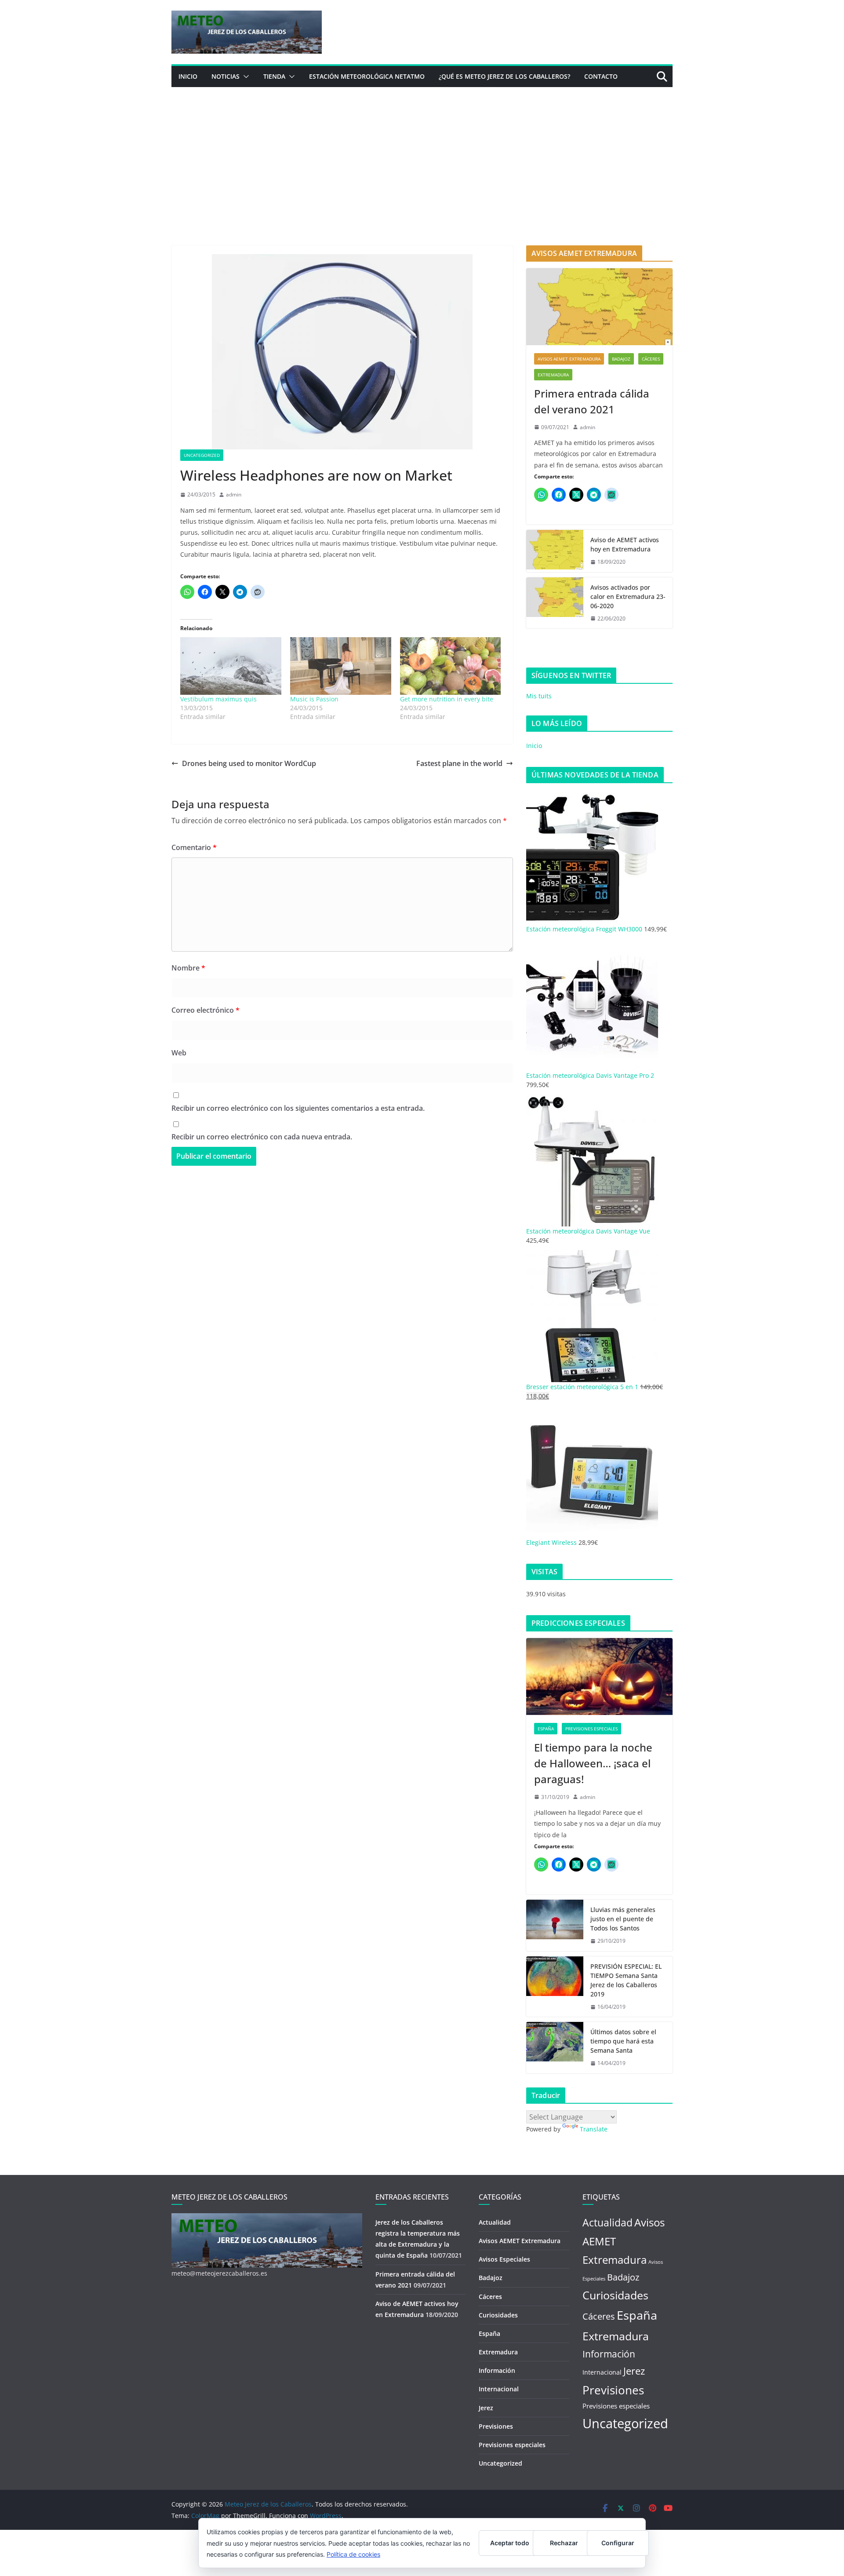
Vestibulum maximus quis (218, 699)
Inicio (188, 76)
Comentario (194, 847)
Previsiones (496, 2426)
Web (179, 1053)
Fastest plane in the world (459, 763)
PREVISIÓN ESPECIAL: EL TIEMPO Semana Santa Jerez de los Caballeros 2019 (626, 1980)
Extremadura (553, 375)
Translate (594, 2129)
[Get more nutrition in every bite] (451, 666)
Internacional (499, 2389)
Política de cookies (353, 2554)
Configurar (618, 2543)
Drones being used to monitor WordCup (249, 763)
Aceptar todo (510, 2543)
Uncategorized (202, 455)
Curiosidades (498, 2315)
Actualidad (495, 2222)
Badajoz (621, 359)
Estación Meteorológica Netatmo (367, 76)
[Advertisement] (422, 153)
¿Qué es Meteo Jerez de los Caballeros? (504, 76)
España (546, 1729)
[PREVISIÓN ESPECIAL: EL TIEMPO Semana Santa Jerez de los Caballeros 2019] (555, 1987)
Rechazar (564, 2543)
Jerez (486, 2408)
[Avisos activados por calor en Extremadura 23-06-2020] (555, 603)
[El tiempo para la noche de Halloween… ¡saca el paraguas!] (599, 1677)
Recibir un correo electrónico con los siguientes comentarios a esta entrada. (298, 1108)
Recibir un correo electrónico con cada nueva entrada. (262, 1137)
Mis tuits (539, 696)
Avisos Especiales (504, 2259)
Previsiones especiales (591, 1729)
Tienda (274, 76)
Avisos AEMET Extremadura (569, 359)
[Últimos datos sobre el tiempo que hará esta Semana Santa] (555, 2048)
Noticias (226, 76)
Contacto (601, 76)
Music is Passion (314, 699)
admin (234, 494)
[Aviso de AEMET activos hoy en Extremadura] (555, 551)
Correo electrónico (206, 1010)
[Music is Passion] (341, 666)
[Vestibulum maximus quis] (231, 666)
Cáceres (651, 359)
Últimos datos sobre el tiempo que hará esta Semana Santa (623, 2041)
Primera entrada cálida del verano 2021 (592, 401)
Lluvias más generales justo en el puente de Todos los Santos (623, 1919)
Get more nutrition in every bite (447, 699)
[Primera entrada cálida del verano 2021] (599, 307)
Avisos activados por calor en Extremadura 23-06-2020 (628, 597)
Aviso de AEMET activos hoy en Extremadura (625, 544)
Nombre (188, 968)
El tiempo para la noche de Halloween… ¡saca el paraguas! (593, 1763)
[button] (244, 77)
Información (497, 2370)
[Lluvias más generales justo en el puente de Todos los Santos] (555, 1925)
